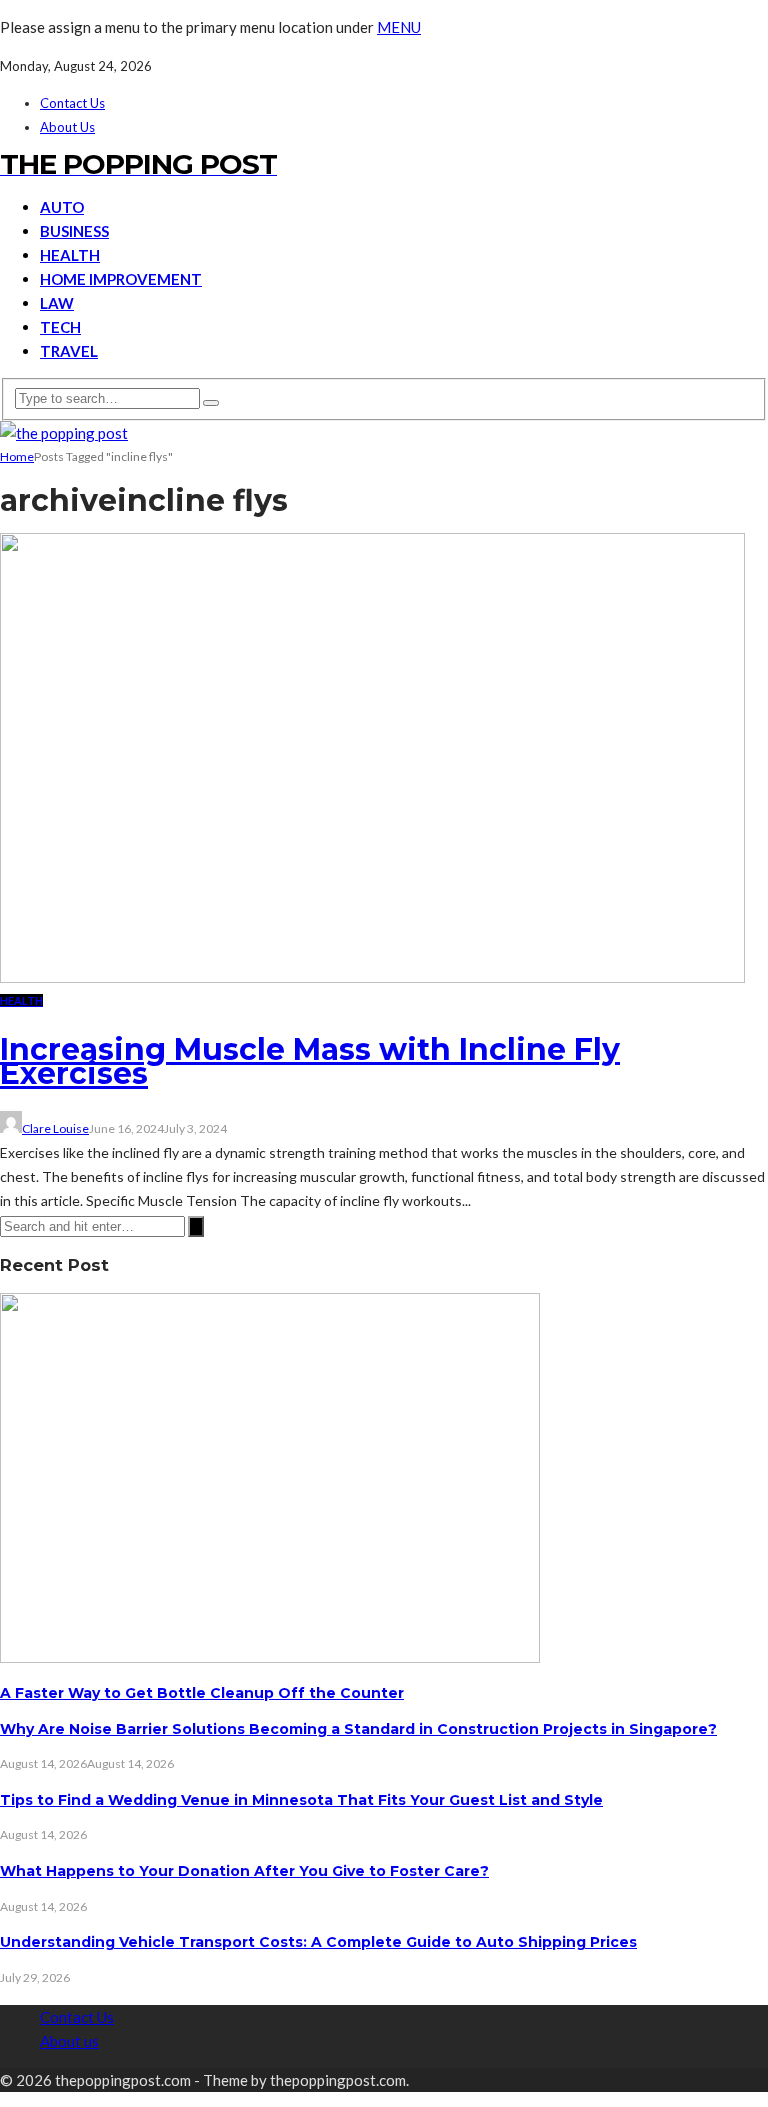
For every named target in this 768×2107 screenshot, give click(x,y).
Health (70, 255)
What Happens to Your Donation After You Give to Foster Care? (244, 1871)
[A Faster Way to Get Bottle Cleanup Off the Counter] (270, 1657)
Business (74, 231)
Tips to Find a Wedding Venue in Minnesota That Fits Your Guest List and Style (301, 1800)
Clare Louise (55, 1128)
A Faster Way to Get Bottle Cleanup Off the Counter (202, 1693)
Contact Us (72, 103)
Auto (62, 207)
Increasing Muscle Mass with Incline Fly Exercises (310, 1061)
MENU (399, 27)
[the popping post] (64, 433)
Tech (60, 327)
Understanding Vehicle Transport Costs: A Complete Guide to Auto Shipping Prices (318, 1942)
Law (57, 303)
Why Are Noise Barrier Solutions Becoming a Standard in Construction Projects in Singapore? (358, 1729)
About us (67, 127)
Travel (69, 351)
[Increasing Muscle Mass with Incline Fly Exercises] (372, 977)
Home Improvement (121, 279)
